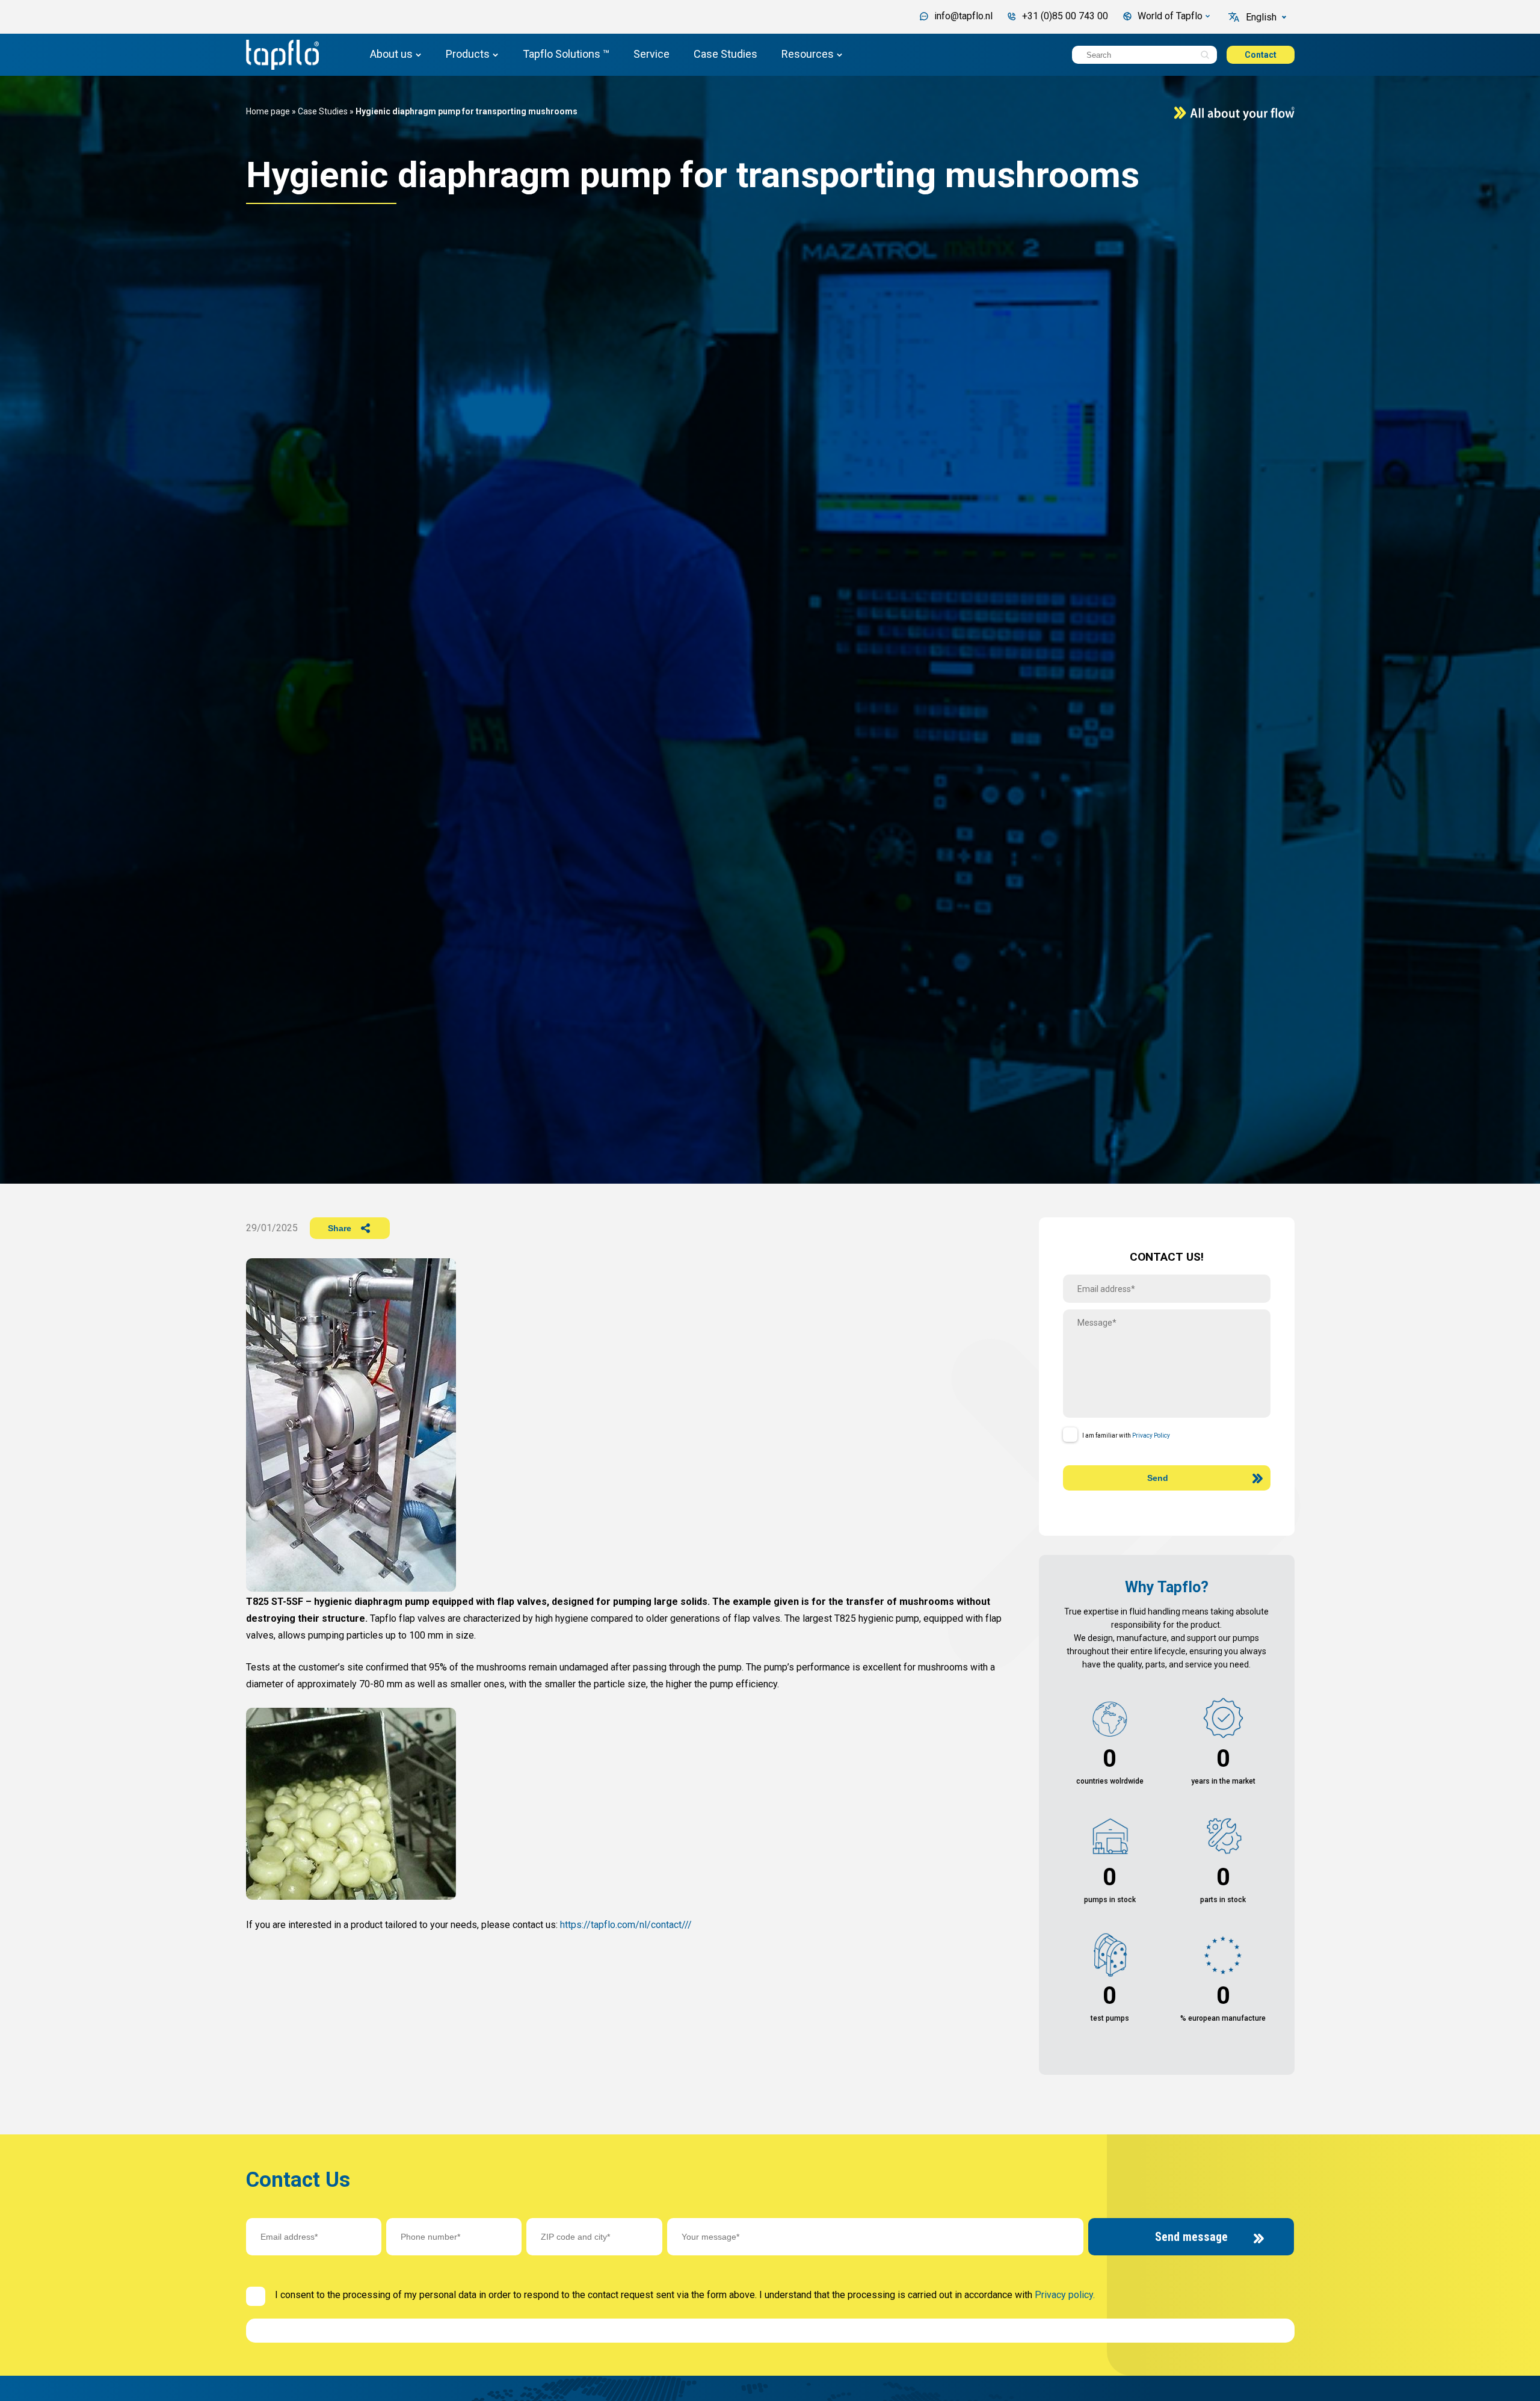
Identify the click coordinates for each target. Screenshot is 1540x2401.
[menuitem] (1267, 17)
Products (468, 54)
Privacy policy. (1065, 2295)
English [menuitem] (1261, 17)
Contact (1261, 55)
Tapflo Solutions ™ (566, 54)
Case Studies (725, 54)
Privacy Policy (1151, 1435)
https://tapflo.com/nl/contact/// (626, 1925)
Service (651, 54)
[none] (1267, 17)
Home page (268, 111)
